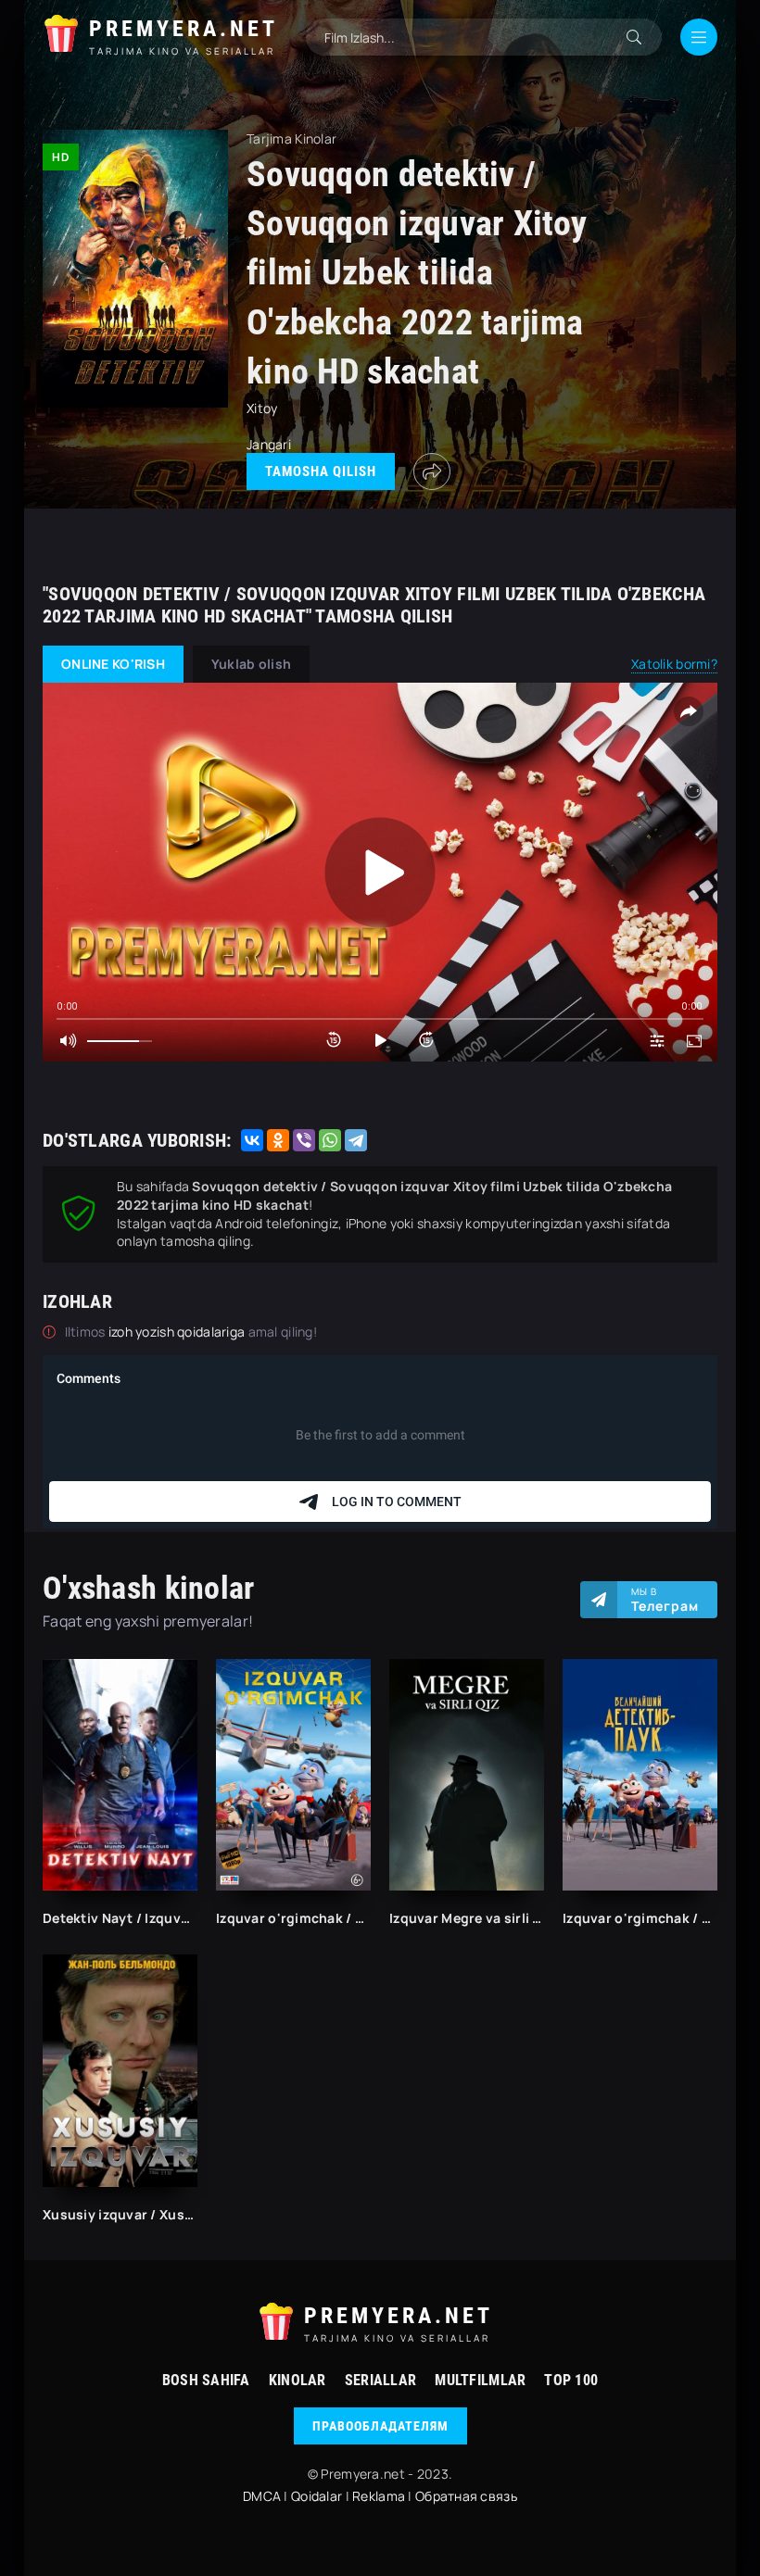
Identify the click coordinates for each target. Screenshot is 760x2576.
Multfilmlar (480, 2380)
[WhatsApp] (330, 1140)
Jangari (269, 444)
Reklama (379, 2496)
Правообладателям (380, 2426)
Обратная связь (466, 2496)
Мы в (665, 1600)
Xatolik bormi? (674, 664)
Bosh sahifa (206, 2380)
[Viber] (304, 1140)
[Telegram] (356, 1140)
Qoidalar (317, 2496)
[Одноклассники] (278, 1140)
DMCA (262, 2496)
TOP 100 (571, 2380)
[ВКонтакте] (252, 1140)
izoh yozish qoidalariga (178, 1332)
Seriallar (381, 2380)
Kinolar (298, 2380)
